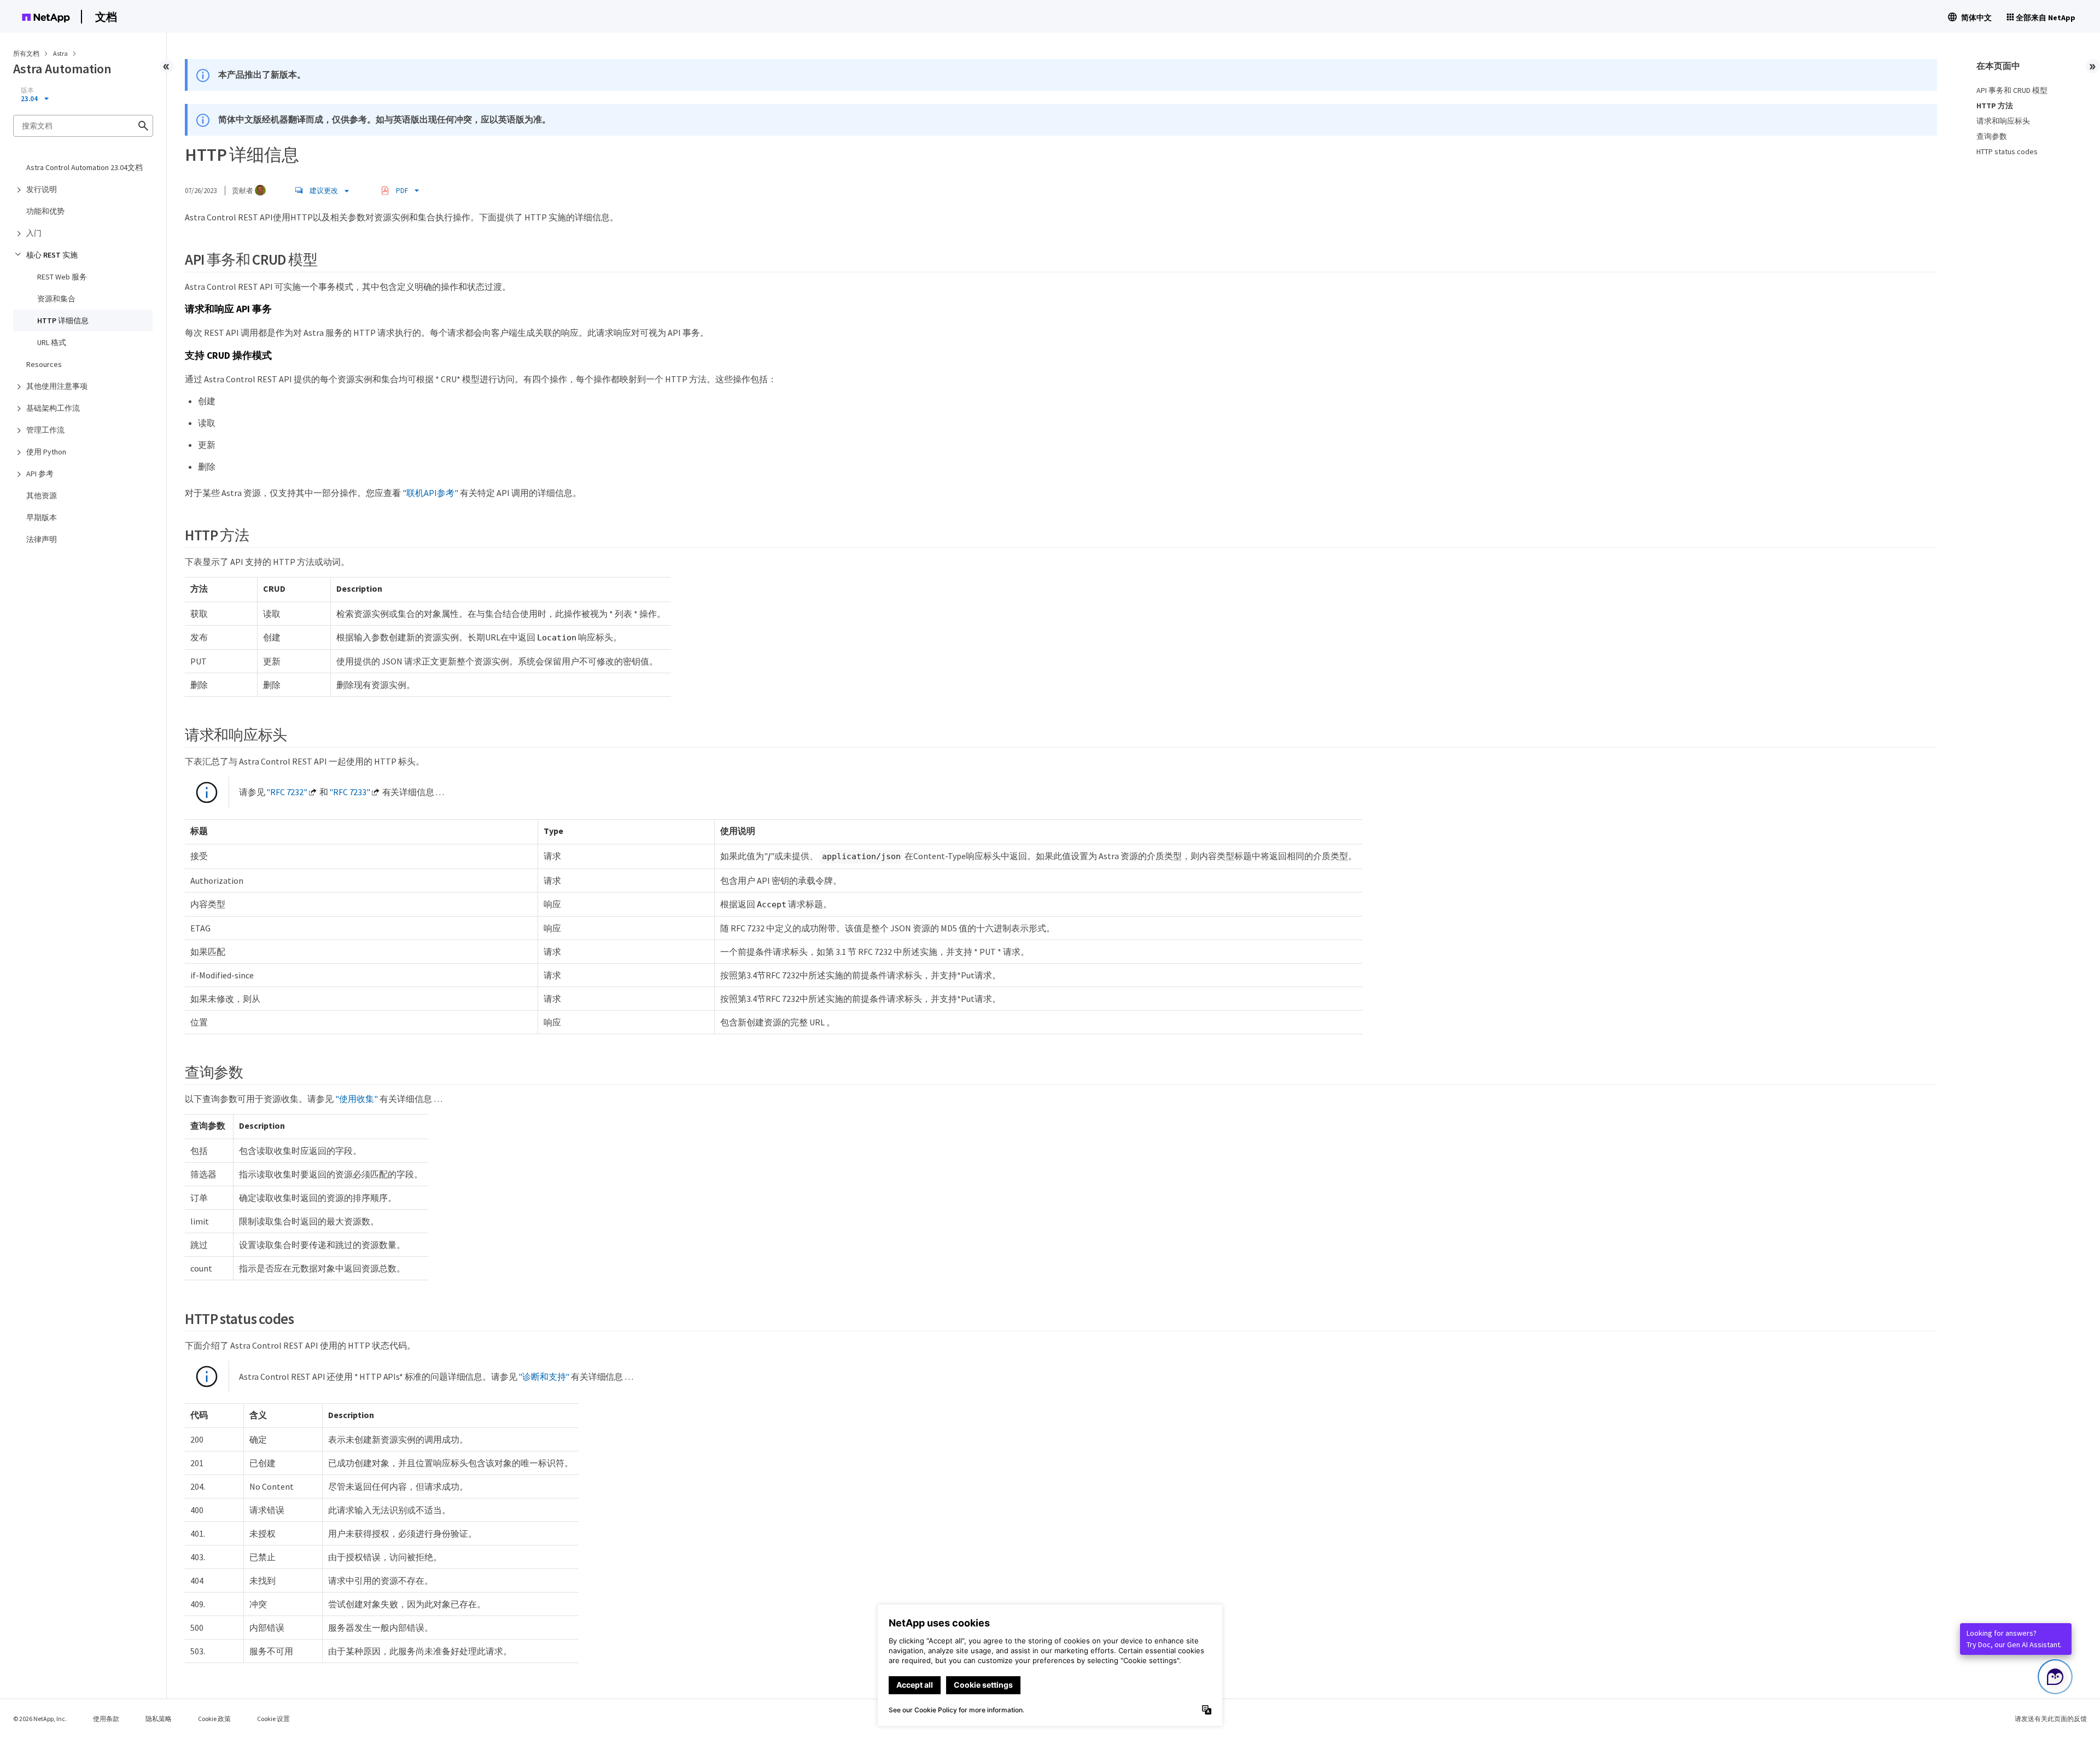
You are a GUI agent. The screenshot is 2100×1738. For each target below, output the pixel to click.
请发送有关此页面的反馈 (2051, 1719)
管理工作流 (45, 430)
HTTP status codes (2007, 151)
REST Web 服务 (62, 277)
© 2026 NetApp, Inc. (40, 1719)
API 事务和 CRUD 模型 (2012, 90)
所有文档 (26, 53)
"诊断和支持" (544, 1377)
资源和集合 (56, 299)
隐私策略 (159, 1719)
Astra (61, 53)
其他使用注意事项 (57, 386)
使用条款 (106, 1719)
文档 (106, 17)
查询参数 (1992, 136)
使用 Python (46, 452)
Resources (44, 364)
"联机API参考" (430, 493)
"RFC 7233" (349, 792)
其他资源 (42, 495)
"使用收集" (357, 1099)
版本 (27, 90)
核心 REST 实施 (52, 255)
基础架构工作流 (53, 408)
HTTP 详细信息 (63, 320)
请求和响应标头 (2003, 121)
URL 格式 (52, 342)
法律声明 (42, 539)
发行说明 (42, 189)
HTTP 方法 (1995, 106)
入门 (34, 233)
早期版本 (42, 517)
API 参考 (40, 474)
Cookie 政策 (214, 1719)
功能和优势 (45, 211)
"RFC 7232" (287, 792)
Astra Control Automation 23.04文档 (84, 167)
